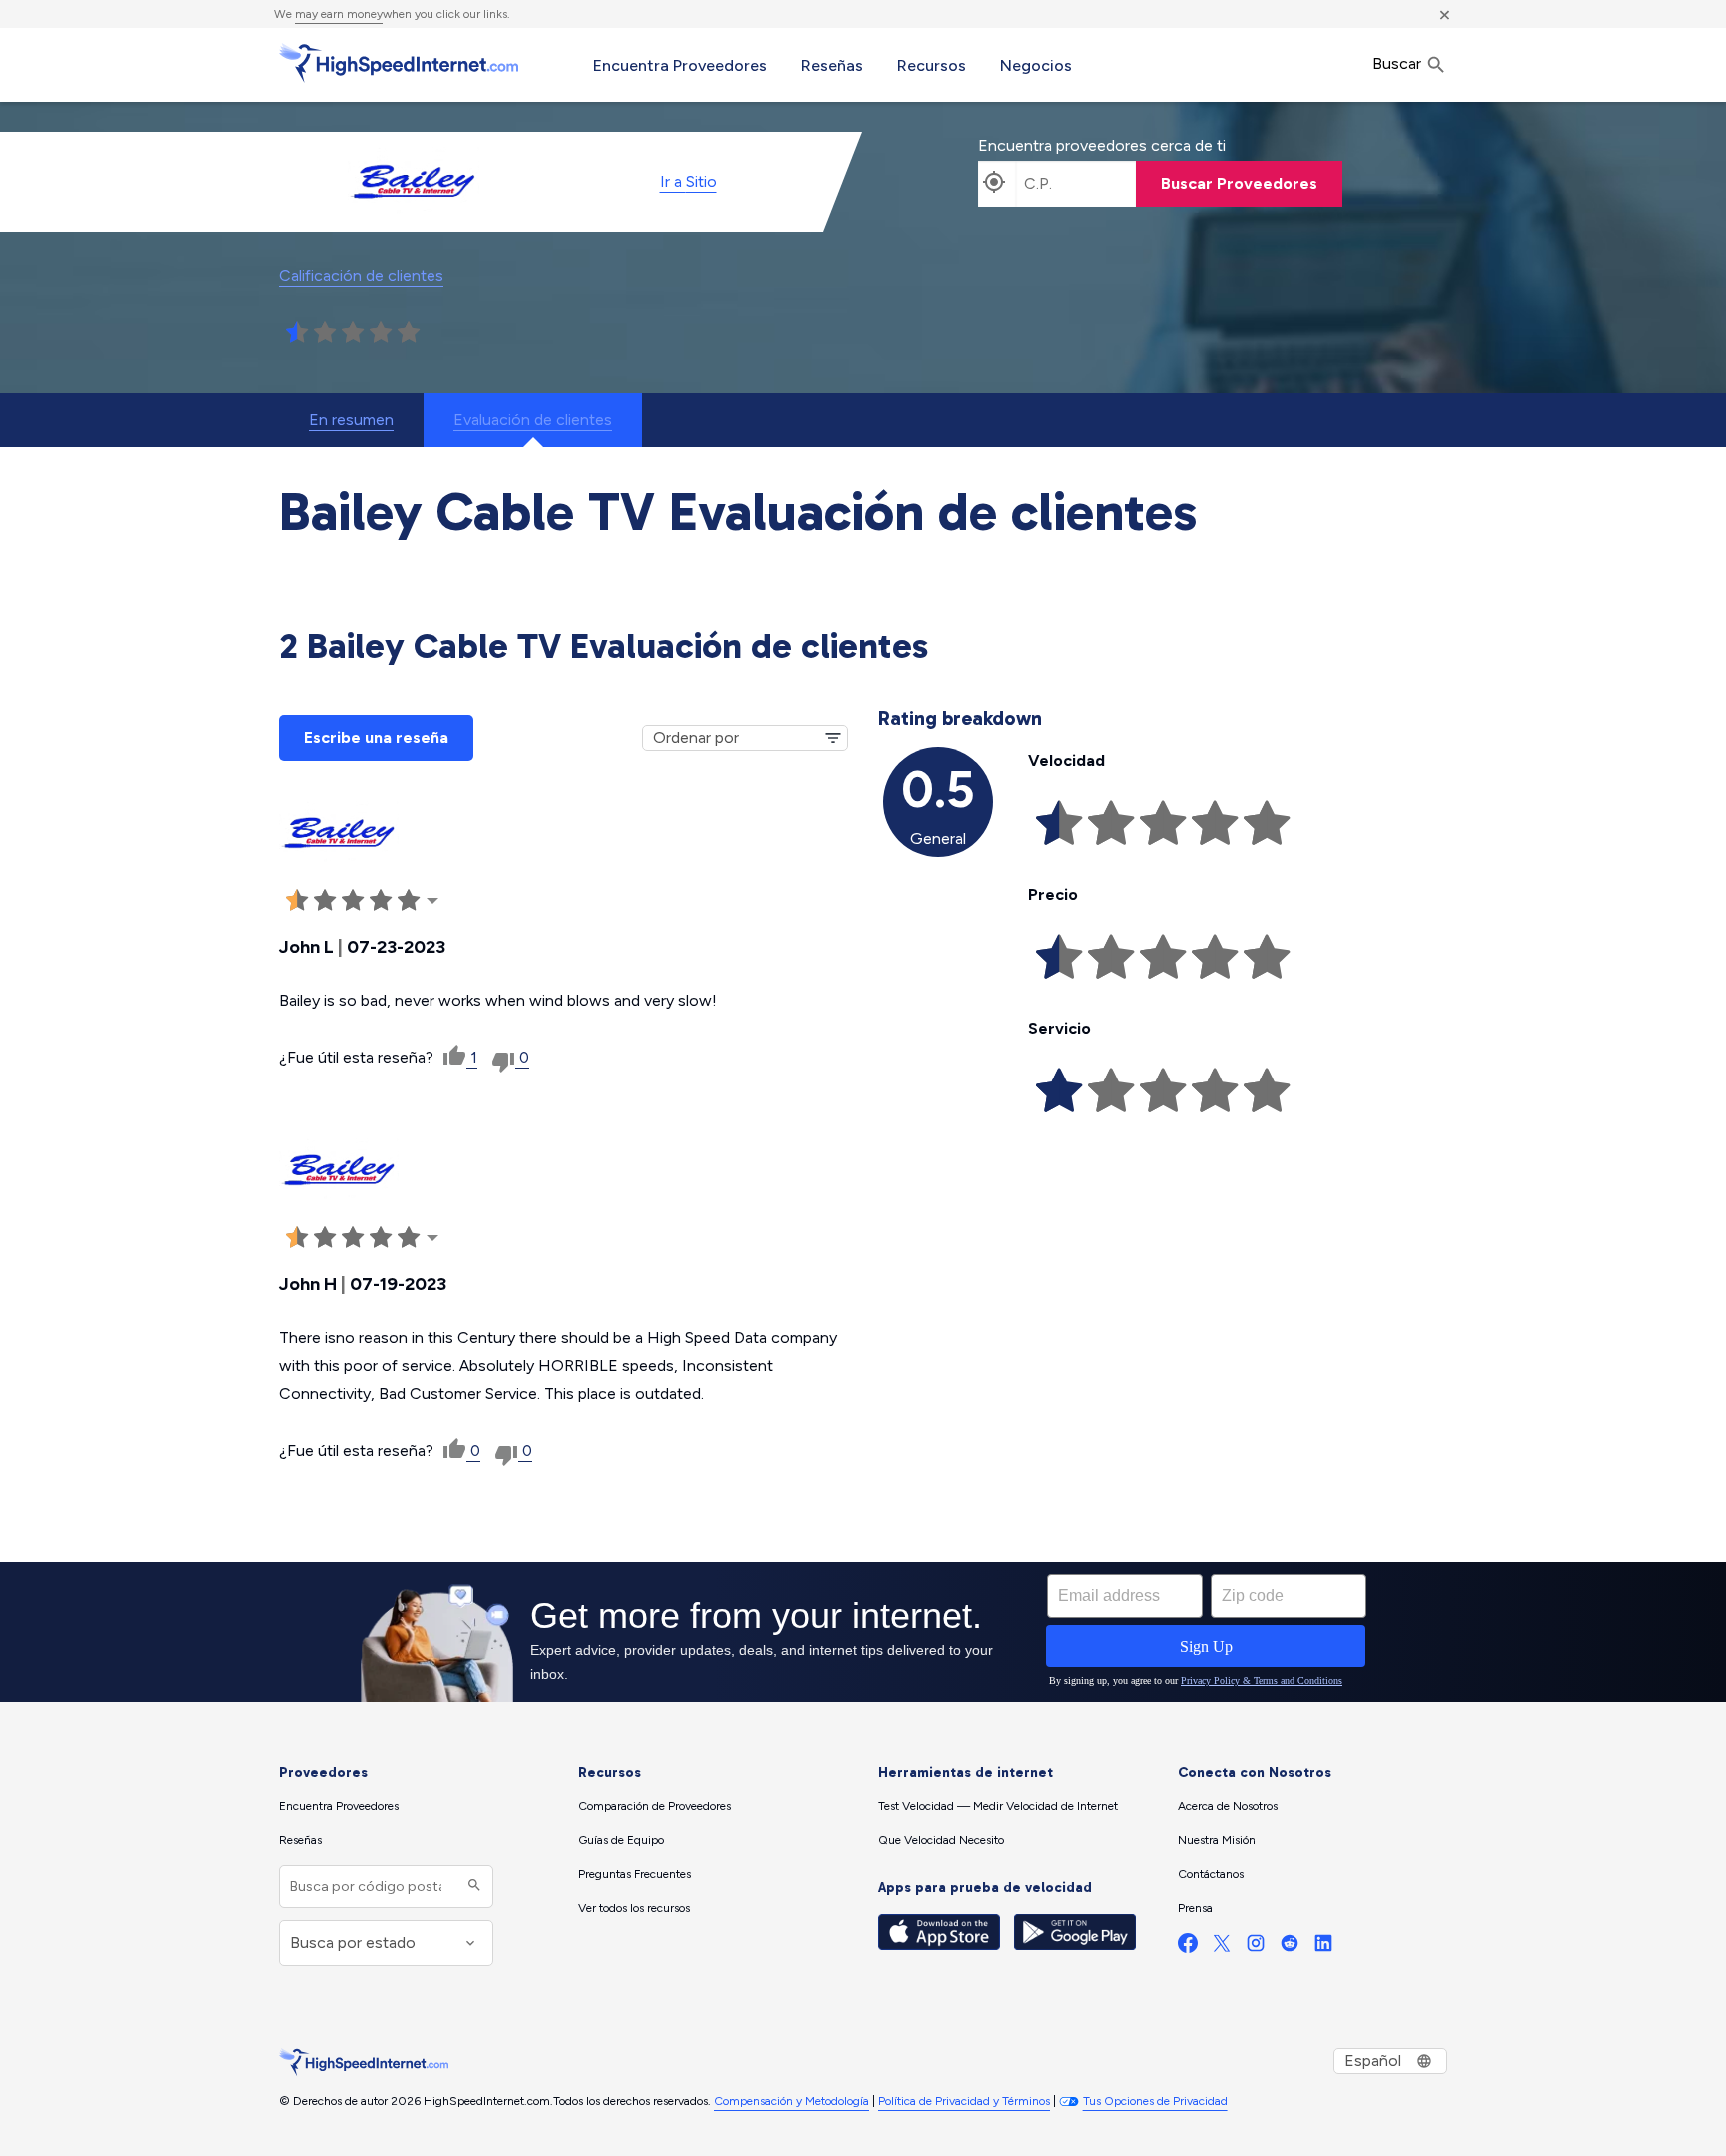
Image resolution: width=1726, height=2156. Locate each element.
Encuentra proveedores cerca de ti (1102, 145)
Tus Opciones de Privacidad (1155, 2101)
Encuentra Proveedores (680, 65)
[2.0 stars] (325, 333)
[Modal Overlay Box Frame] (863, 1632)
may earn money (339, 14)
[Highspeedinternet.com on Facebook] (1188, 1948)
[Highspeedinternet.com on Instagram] (1256, 1948)
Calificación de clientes (361, 275)
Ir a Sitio (689, 181)
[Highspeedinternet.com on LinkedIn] (1323, 1948)
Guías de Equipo (621, 1840)
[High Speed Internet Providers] (399, 63)
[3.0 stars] (353, 333)
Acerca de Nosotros (1228, 1806)
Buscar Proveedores (1239, 183)
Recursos (931, 65)
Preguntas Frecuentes (635, 1874)
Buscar (1399, 63)
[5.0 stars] (409, 333)
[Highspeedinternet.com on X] (1222, 1948)
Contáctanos (1211, 1874)
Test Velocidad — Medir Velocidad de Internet (998, 1806)
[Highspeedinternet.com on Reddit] (1290, 1948)
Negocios (1036, 65)
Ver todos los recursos (634, 1908)
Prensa (1195, 1908)
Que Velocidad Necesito (941, 1840)
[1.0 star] (297, 333)
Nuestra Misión (1217, 1840)
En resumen (351, 420)
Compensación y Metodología (792, 2101)
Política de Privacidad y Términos (964, 2101)
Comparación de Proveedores (655, 1806)
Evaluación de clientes (533, 420)
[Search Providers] (472, 1887)
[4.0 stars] (381, 333)
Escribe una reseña (376, 737)
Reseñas (832, 65)
